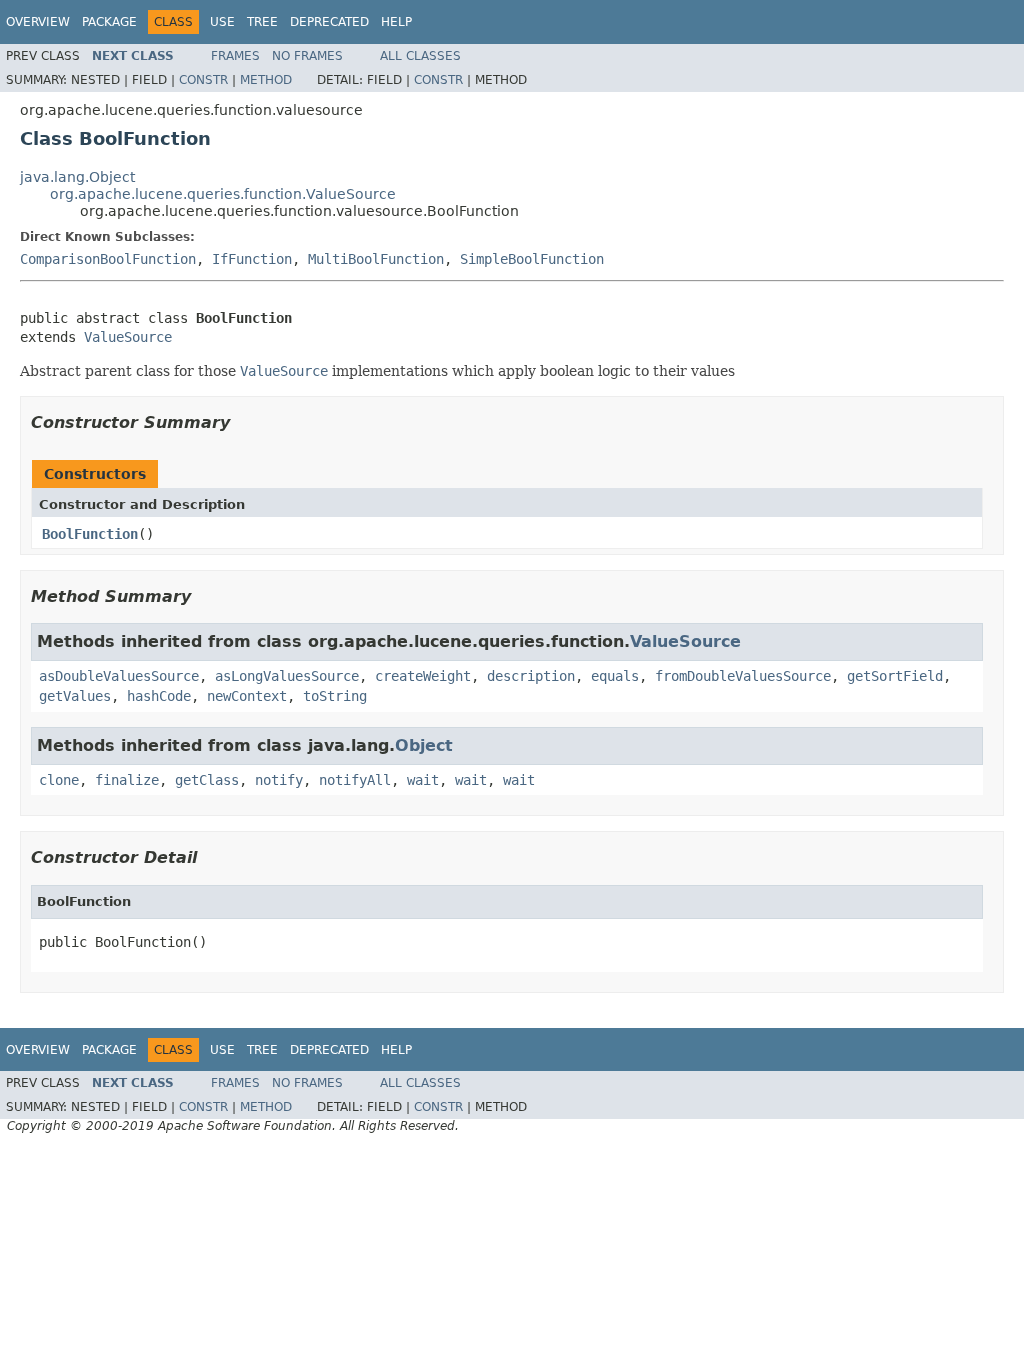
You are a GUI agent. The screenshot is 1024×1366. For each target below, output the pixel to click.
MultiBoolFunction (376, 259)
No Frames (307, 56)
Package (109, 22)
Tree (262, 22)
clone (59, 780)
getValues (75, 696)
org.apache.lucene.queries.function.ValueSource (223, 194)
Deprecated (329, 22)
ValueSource (128, 337)
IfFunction (252, 259)
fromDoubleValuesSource (743, 676)
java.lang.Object (77, 177)
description (531, 676)
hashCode (159, 696)
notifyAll (355, 780)
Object (424, 745)
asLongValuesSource (287, 676)
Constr (203, 80)
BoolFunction (90, 534)
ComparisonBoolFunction (108, 259)
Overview (38, 22)
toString (335, 696)
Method (266, 80)
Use (222, 22)
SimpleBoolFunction (532, 259)
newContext (247, 696)
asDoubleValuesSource (119, 676)
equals (615, 676)
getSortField (895, 676)
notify (279, 780)
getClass (207, 780)
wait (423, 780)
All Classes (420, 56)
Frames (235, 56)
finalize (127, 780)
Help (396, 22)
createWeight (423, 676)
